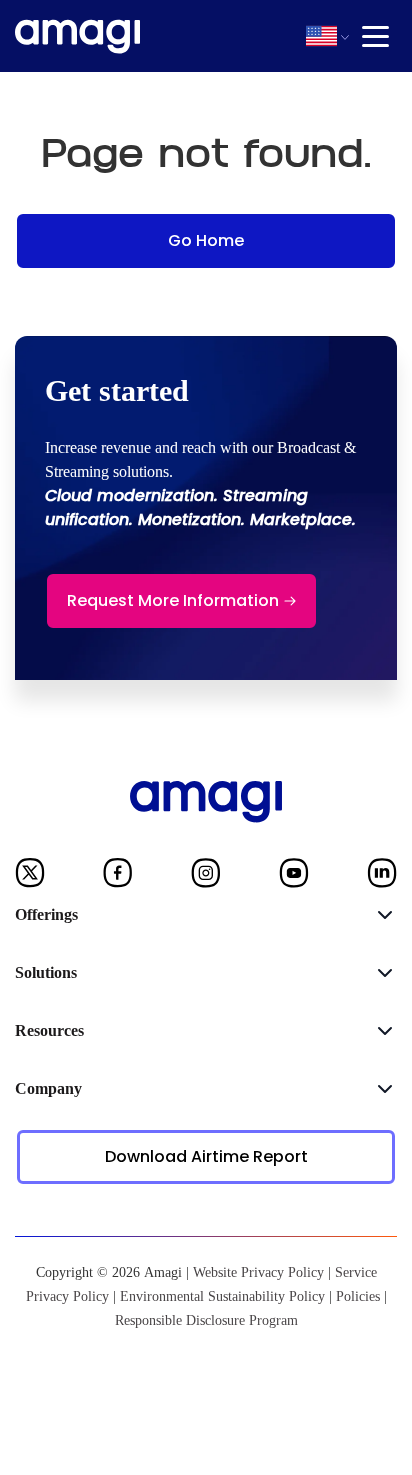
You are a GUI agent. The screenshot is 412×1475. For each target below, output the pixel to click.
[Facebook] (118, 877)
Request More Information (173, 600)
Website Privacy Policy (258, 1272)
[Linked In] (382, 877)
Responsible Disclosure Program (206, 1320)
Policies (358, 1296)
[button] (321, 36)
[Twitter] (30, 877)
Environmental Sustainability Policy (222, 1296)
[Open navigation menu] (375, 36)
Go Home (206, 240)
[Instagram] (206, 877)
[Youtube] (294, 877)
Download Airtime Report (206, 1156)
